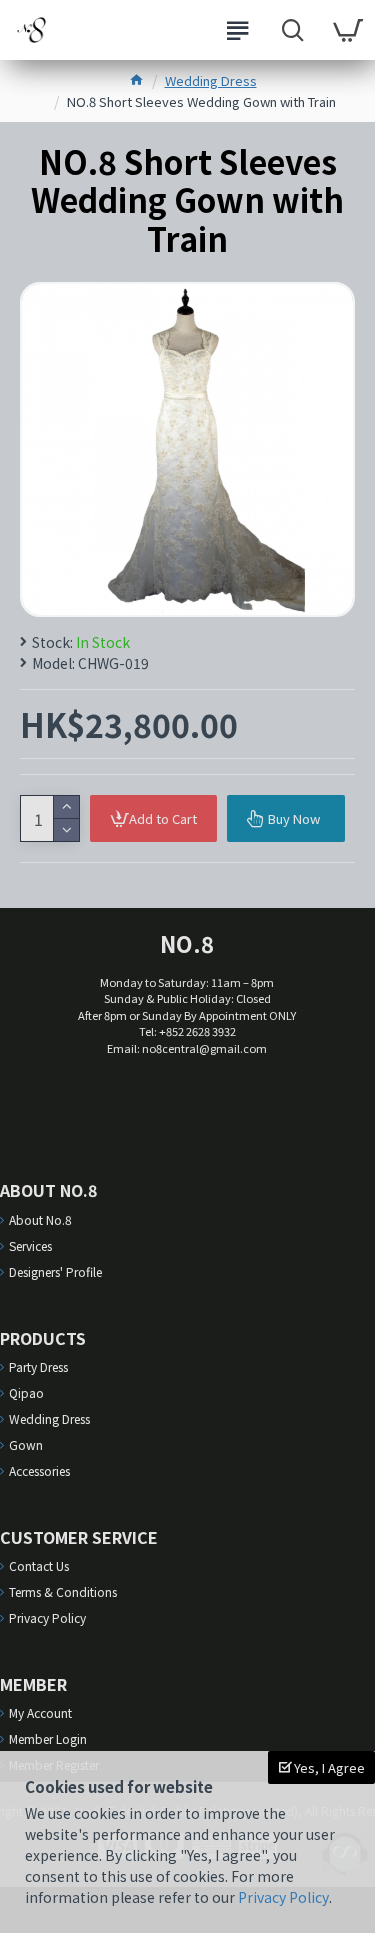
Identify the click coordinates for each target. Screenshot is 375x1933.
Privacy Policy (283, 1897)
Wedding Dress (211, 80)
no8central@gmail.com (204, 1048)
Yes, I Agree (328, 1767)
